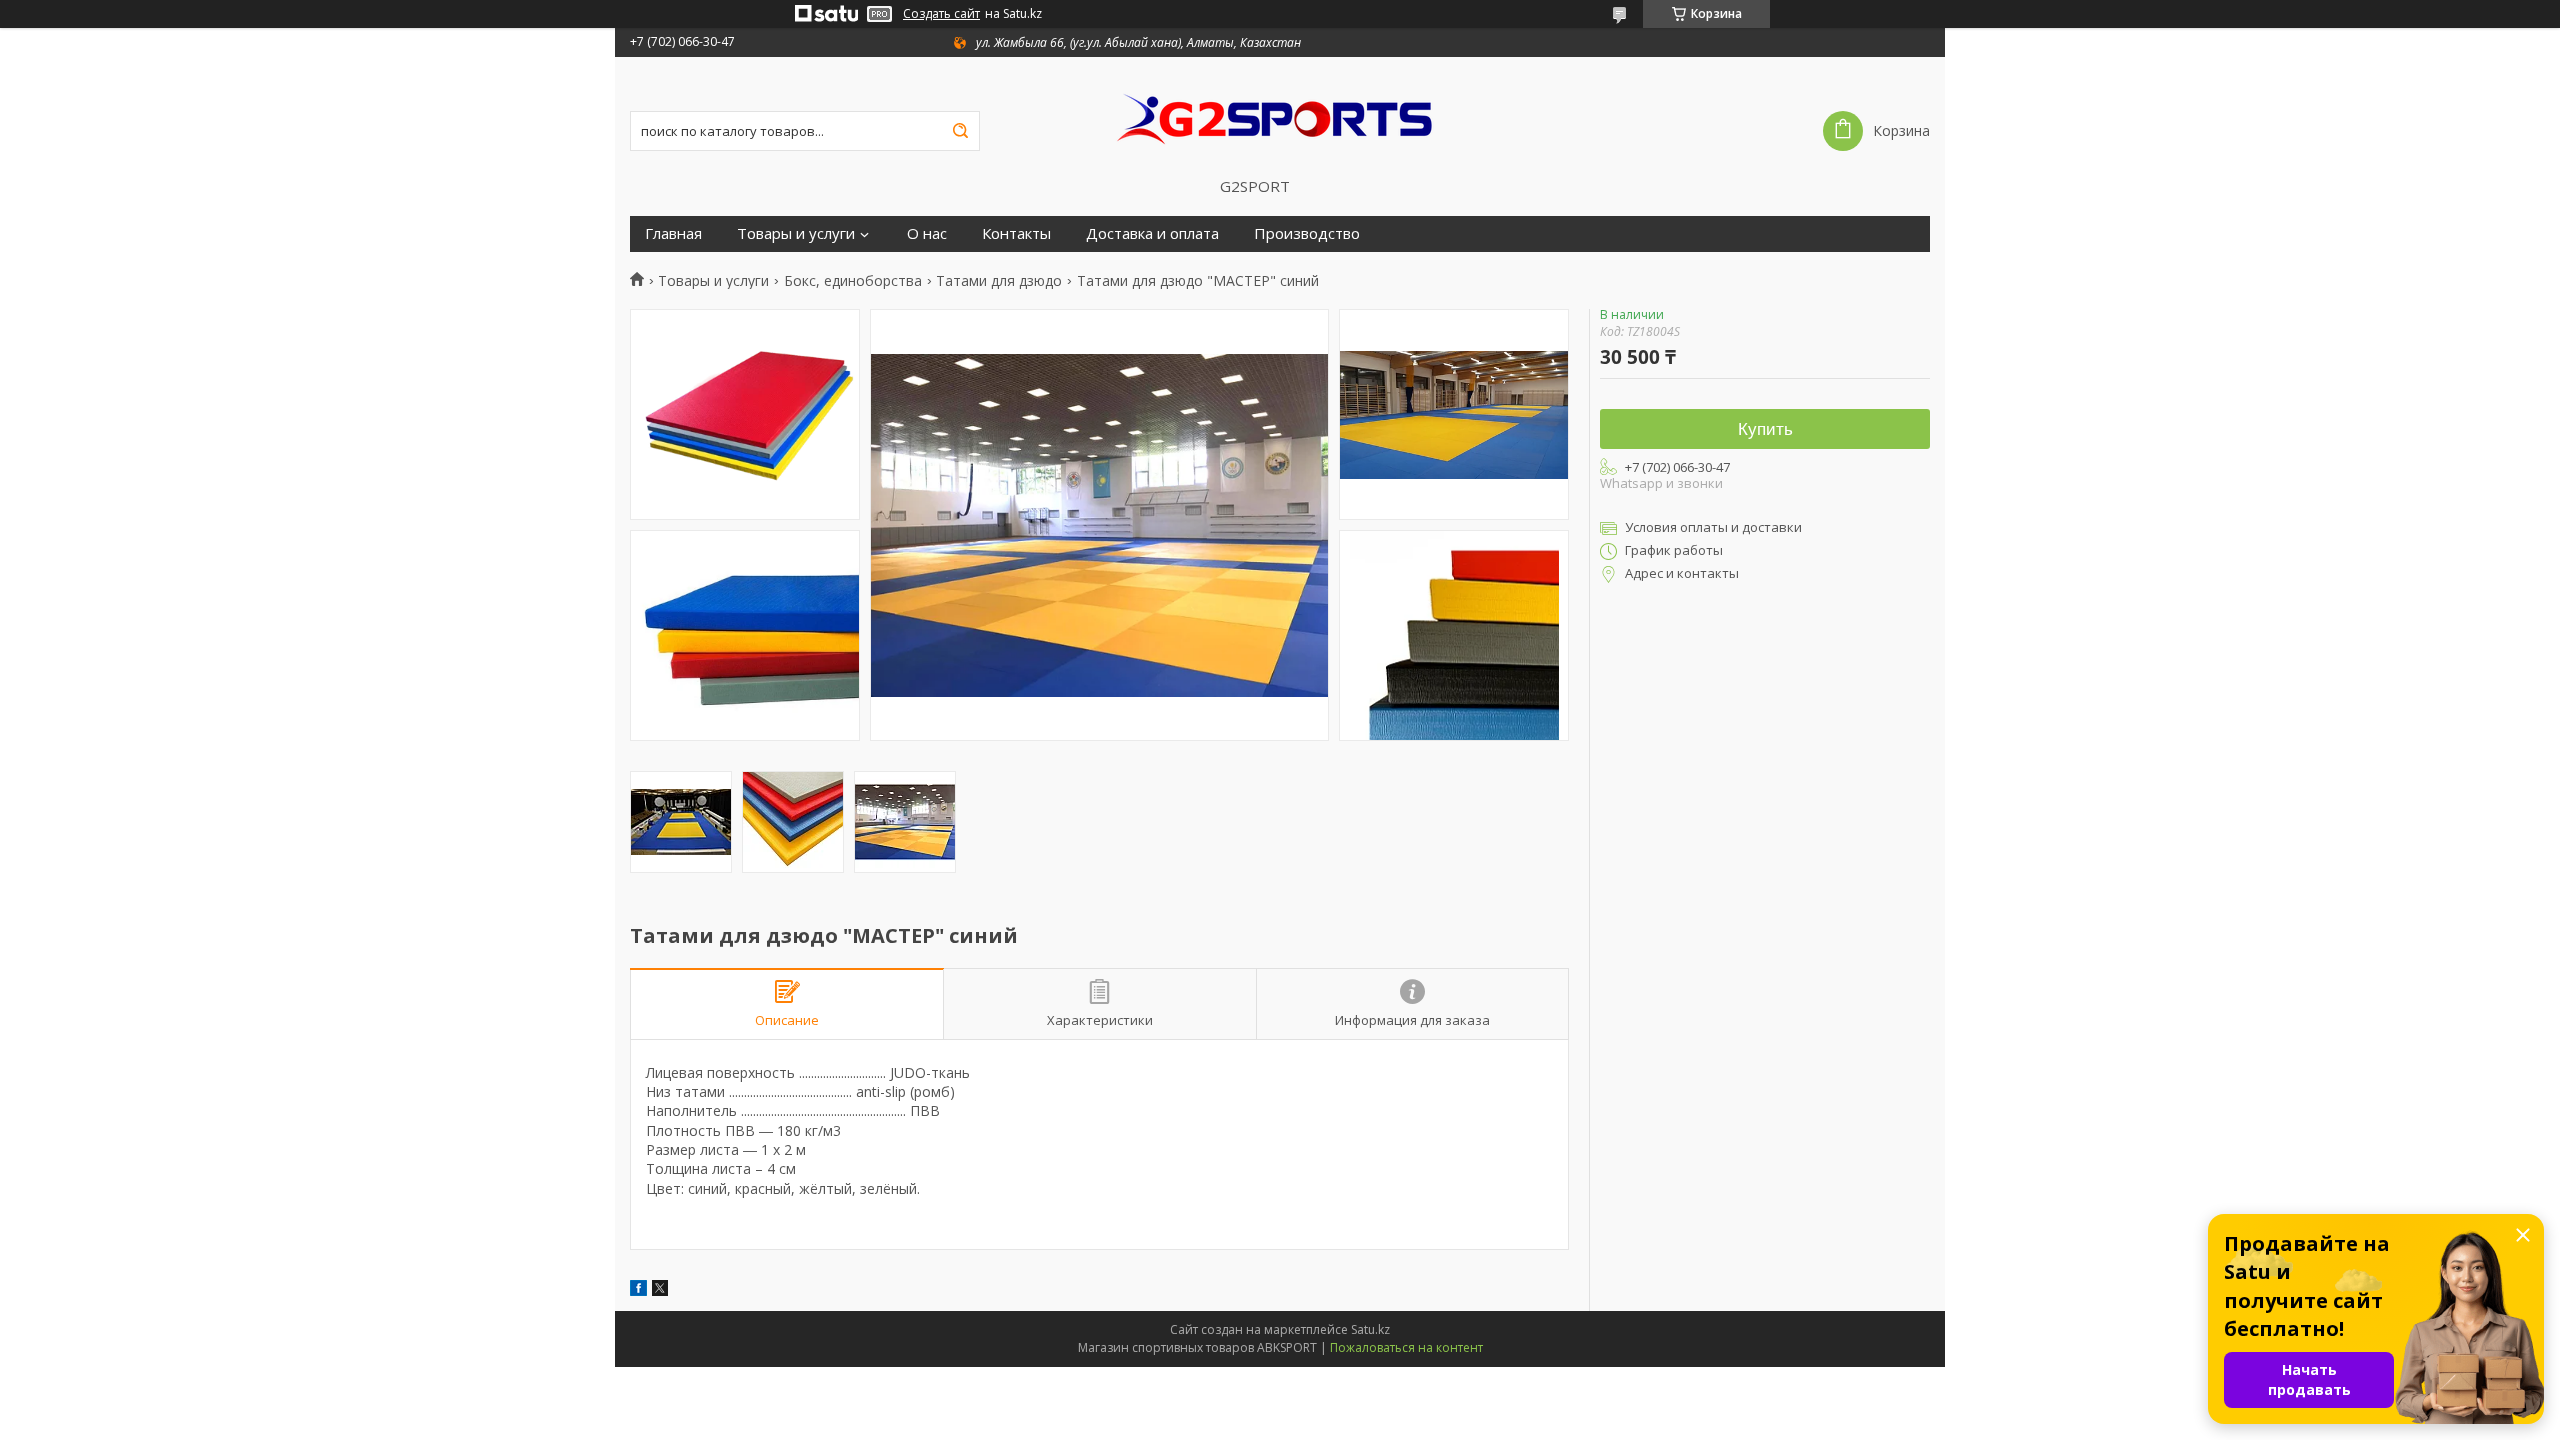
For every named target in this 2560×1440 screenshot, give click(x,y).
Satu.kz (1370, 1329)
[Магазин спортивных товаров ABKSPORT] (1280, 117)
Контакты (1016, 233)
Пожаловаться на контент (1406, 1347)
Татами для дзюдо (999, 281)
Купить (1765, 429)
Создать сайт (941, 14)
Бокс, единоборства (853, 281)
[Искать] (960, 131)
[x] (660, 1290)
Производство (1307, 233)
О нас (927, 233)
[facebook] (638, 1290)
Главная (673, 233)
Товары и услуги (796, 233)
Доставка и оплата (1152, 233)
